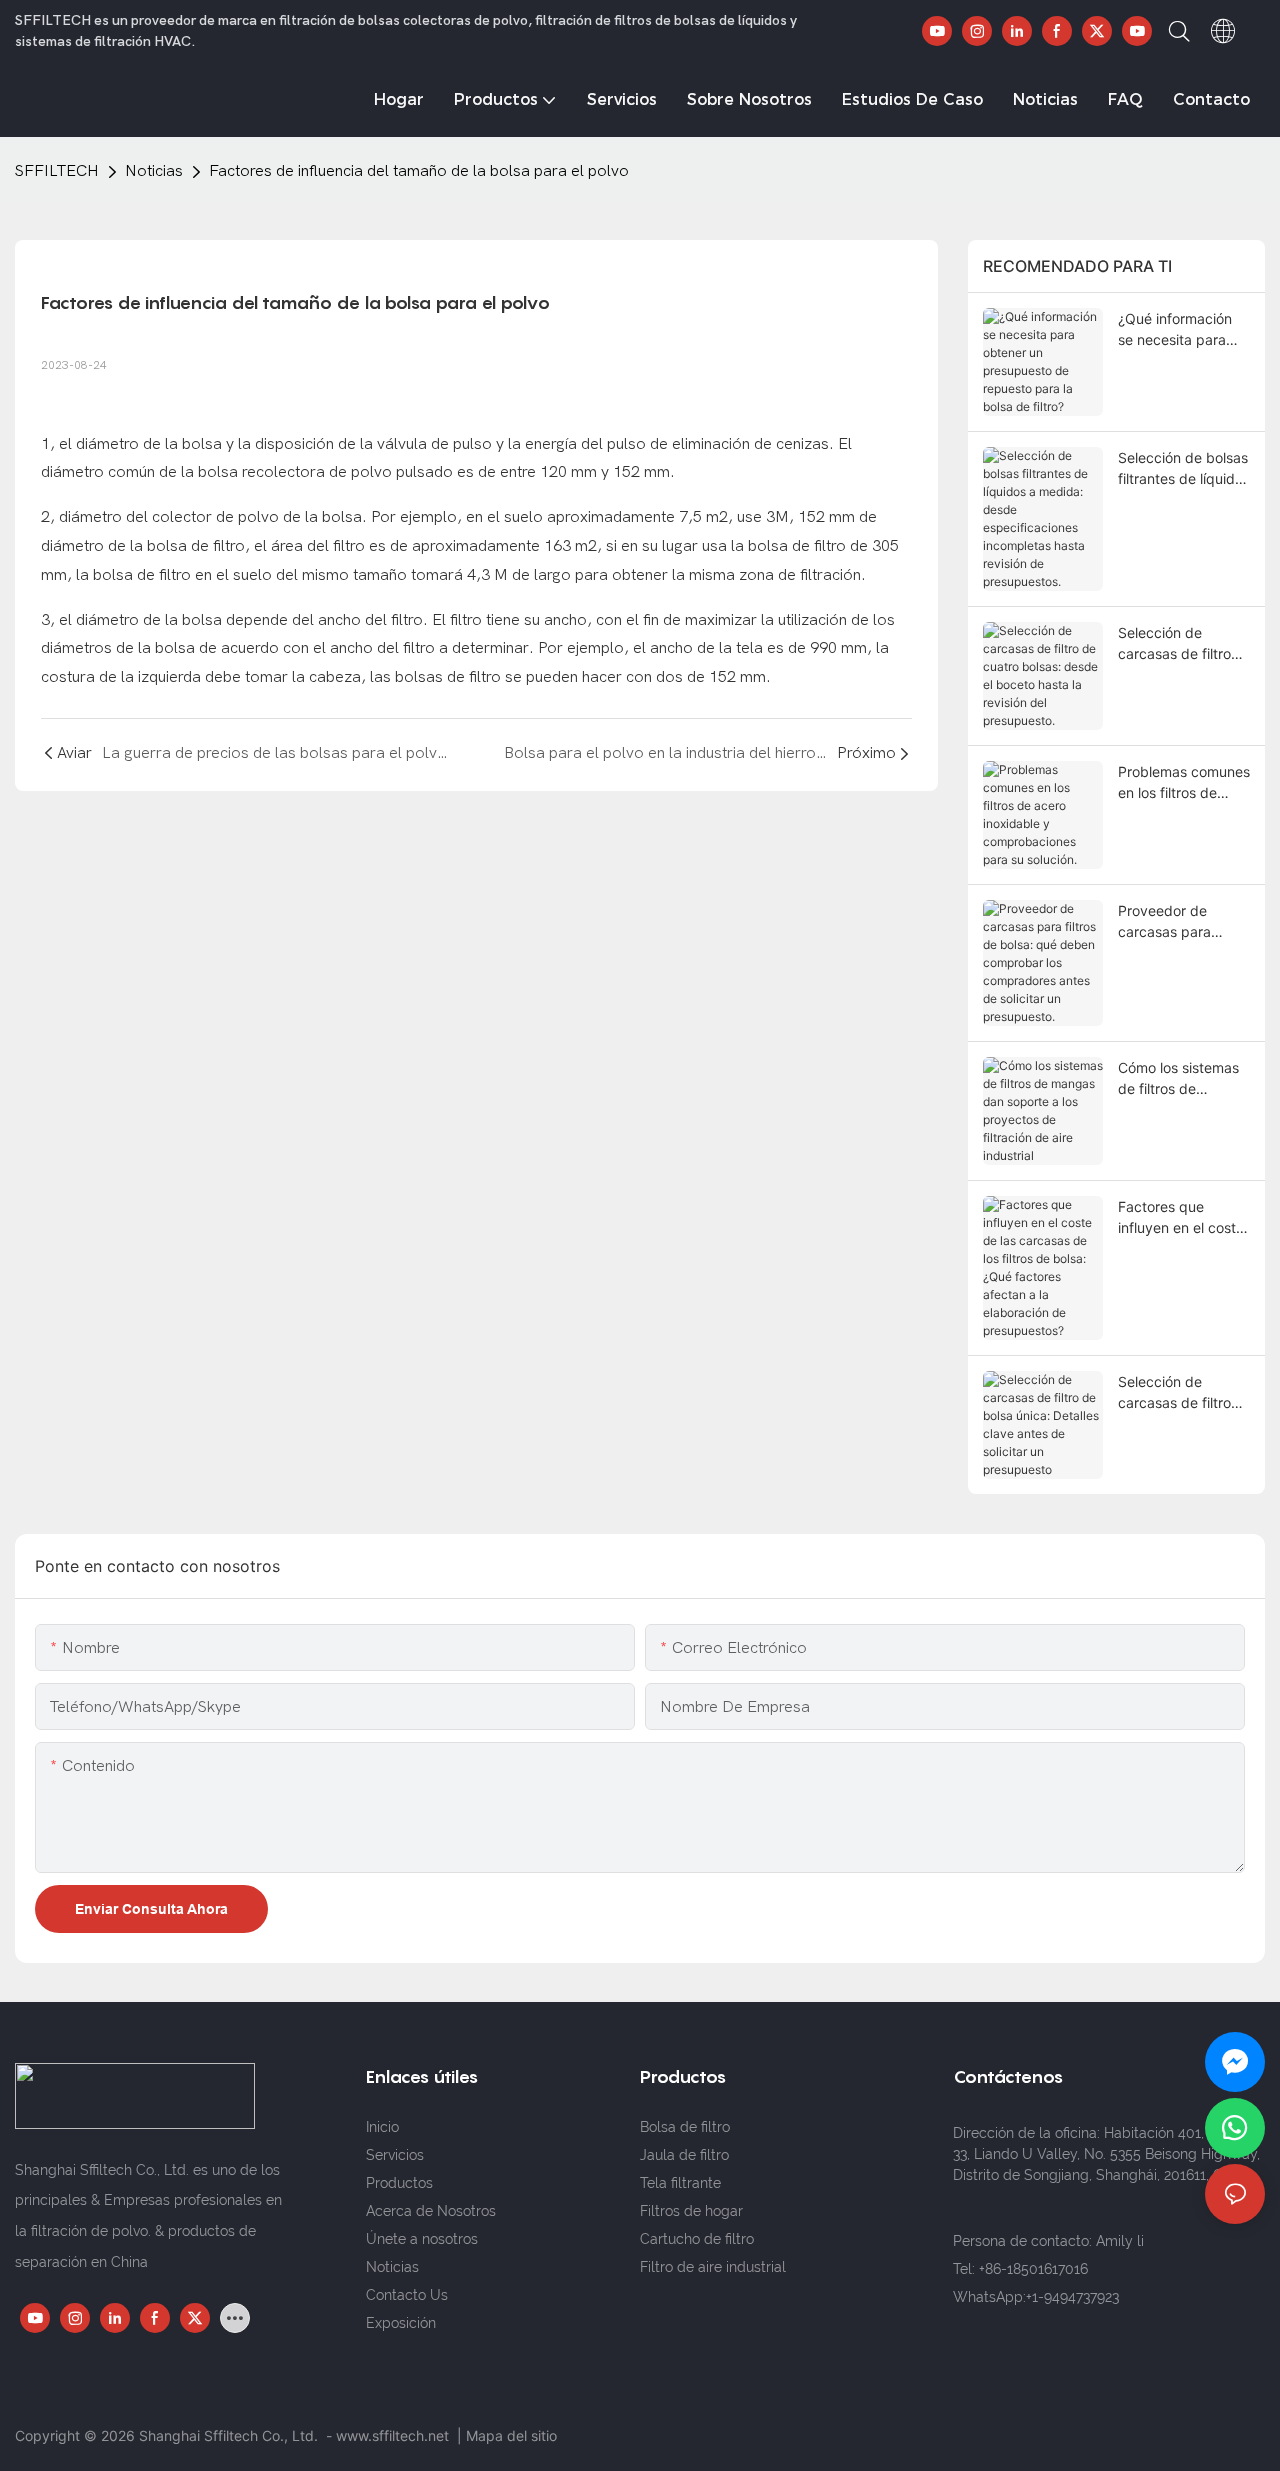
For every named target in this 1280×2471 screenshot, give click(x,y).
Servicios (395, 2155)
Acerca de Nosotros (431, 2211)
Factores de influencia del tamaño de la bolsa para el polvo (419, 171)
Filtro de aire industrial (713, 2267)
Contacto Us (407, 2295)
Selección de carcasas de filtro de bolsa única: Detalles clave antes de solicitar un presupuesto (1183, 1393)
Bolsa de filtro (685, 2127)
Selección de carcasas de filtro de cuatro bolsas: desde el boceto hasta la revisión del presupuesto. (1182, 644)
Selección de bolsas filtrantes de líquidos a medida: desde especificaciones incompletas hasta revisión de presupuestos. (1184, 469)
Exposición (401, 2323)
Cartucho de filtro (697, 2239)
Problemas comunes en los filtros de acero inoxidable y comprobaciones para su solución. (1184, 783)
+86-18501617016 (1033, 2269)
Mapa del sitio (511, 2435)
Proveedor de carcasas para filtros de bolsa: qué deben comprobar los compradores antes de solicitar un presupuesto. (1183, 922)
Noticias (154, 171)
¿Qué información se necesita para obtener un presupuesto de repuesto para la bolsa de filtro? (1175, 330)
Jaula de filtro (684, 2155)
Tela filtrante (680, 2183)
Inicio (382, 2127)
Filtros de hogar (691, 2211)
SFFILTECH (57, 171)
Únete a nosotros (422, 2239)
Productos (399, 2183)
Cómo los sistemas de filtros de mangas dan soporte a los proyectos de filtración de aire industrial (1178, 1079)
